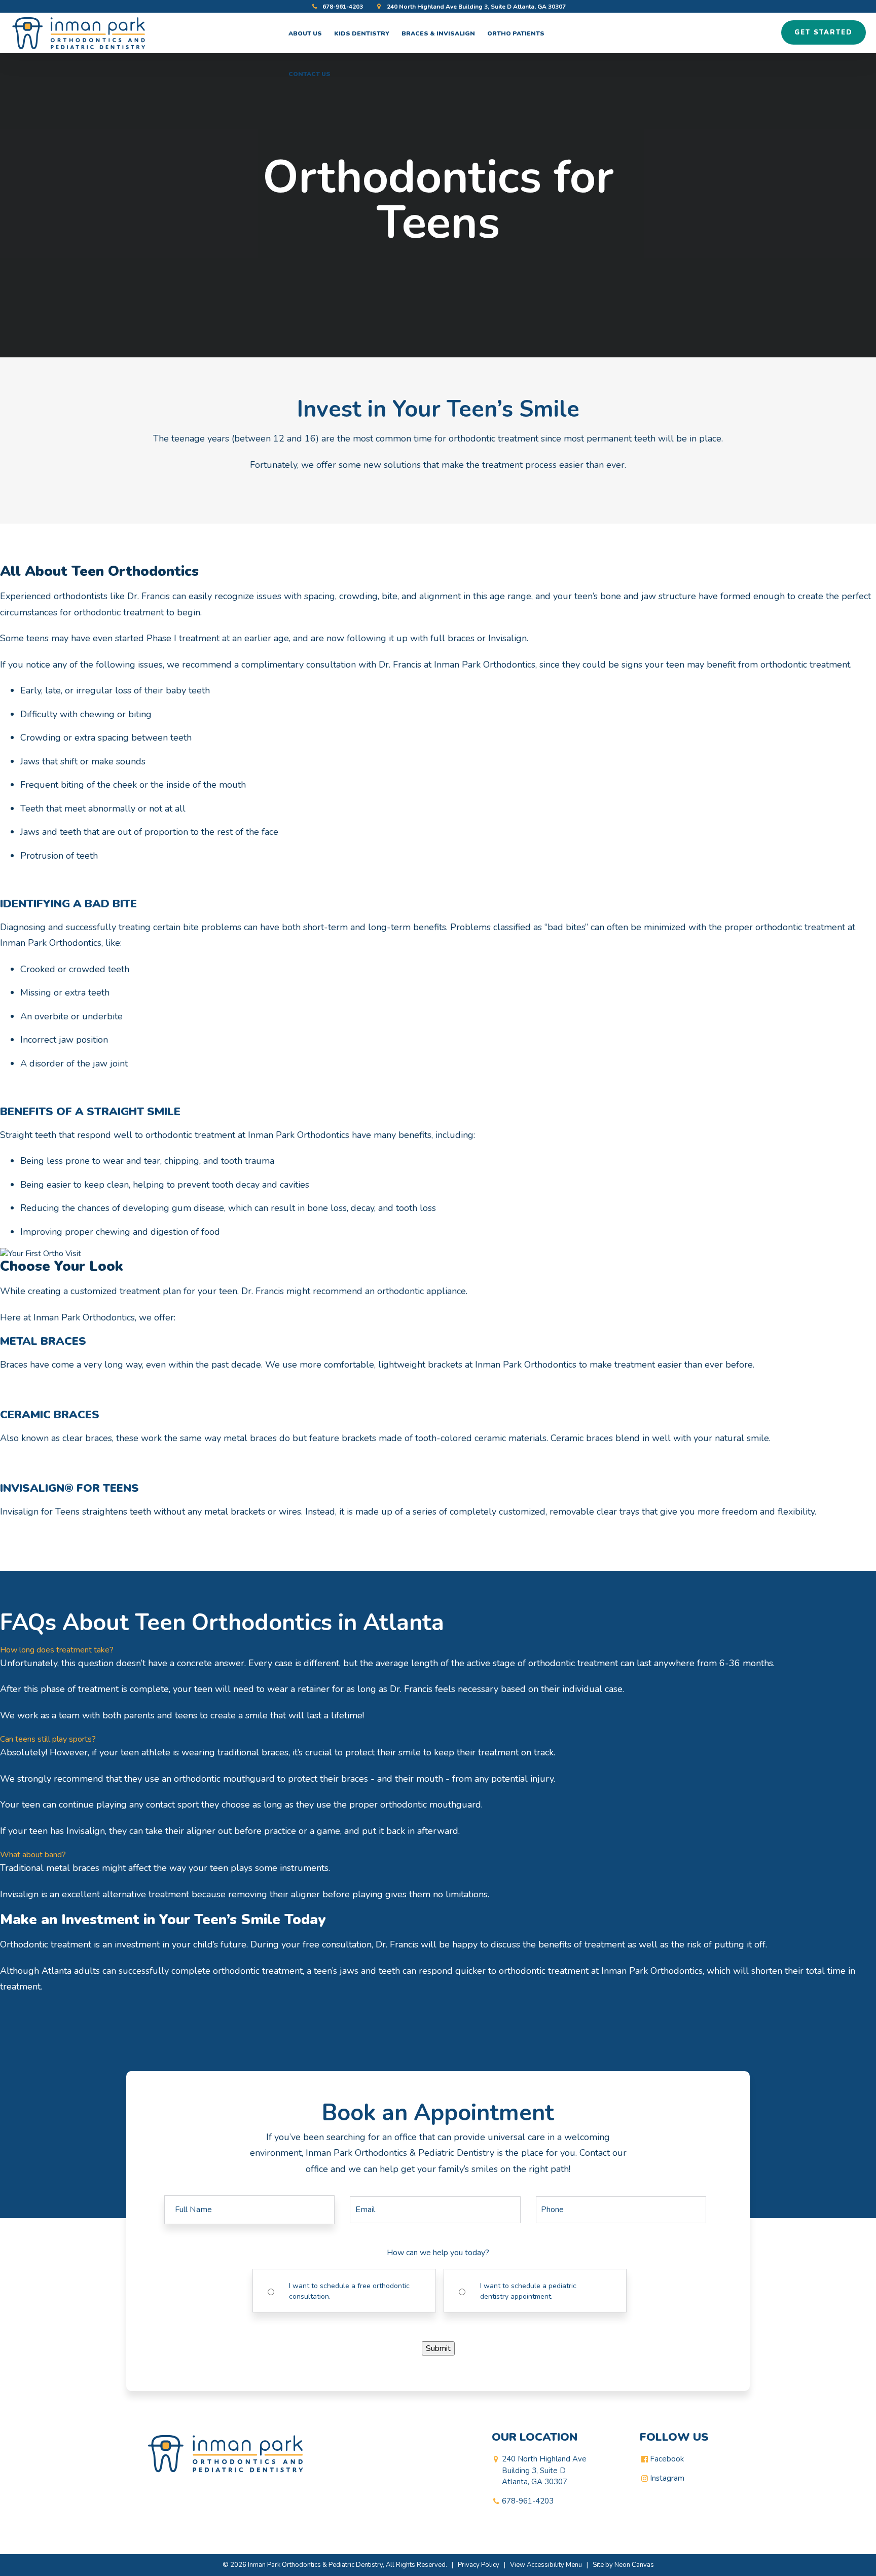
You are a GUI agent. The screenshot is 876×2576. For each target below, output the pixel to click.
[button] (438, 1650)
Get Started (824, 32)
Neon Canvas (634, 2565)
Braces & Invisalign (438, 33)
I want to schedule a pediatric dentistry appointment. (528, 2291)
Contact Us (309, 74)
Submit (438, 2348)
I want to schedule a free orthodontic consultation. (349, 2291)
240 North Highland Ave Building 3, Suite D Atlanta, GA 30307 (476, 7)
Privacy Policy (479, 2565)
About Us (305, 33)
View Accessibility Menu (546, 2565)
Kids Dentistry (362, 33)
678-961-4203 (342, 7)
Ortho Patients (516, 33)
